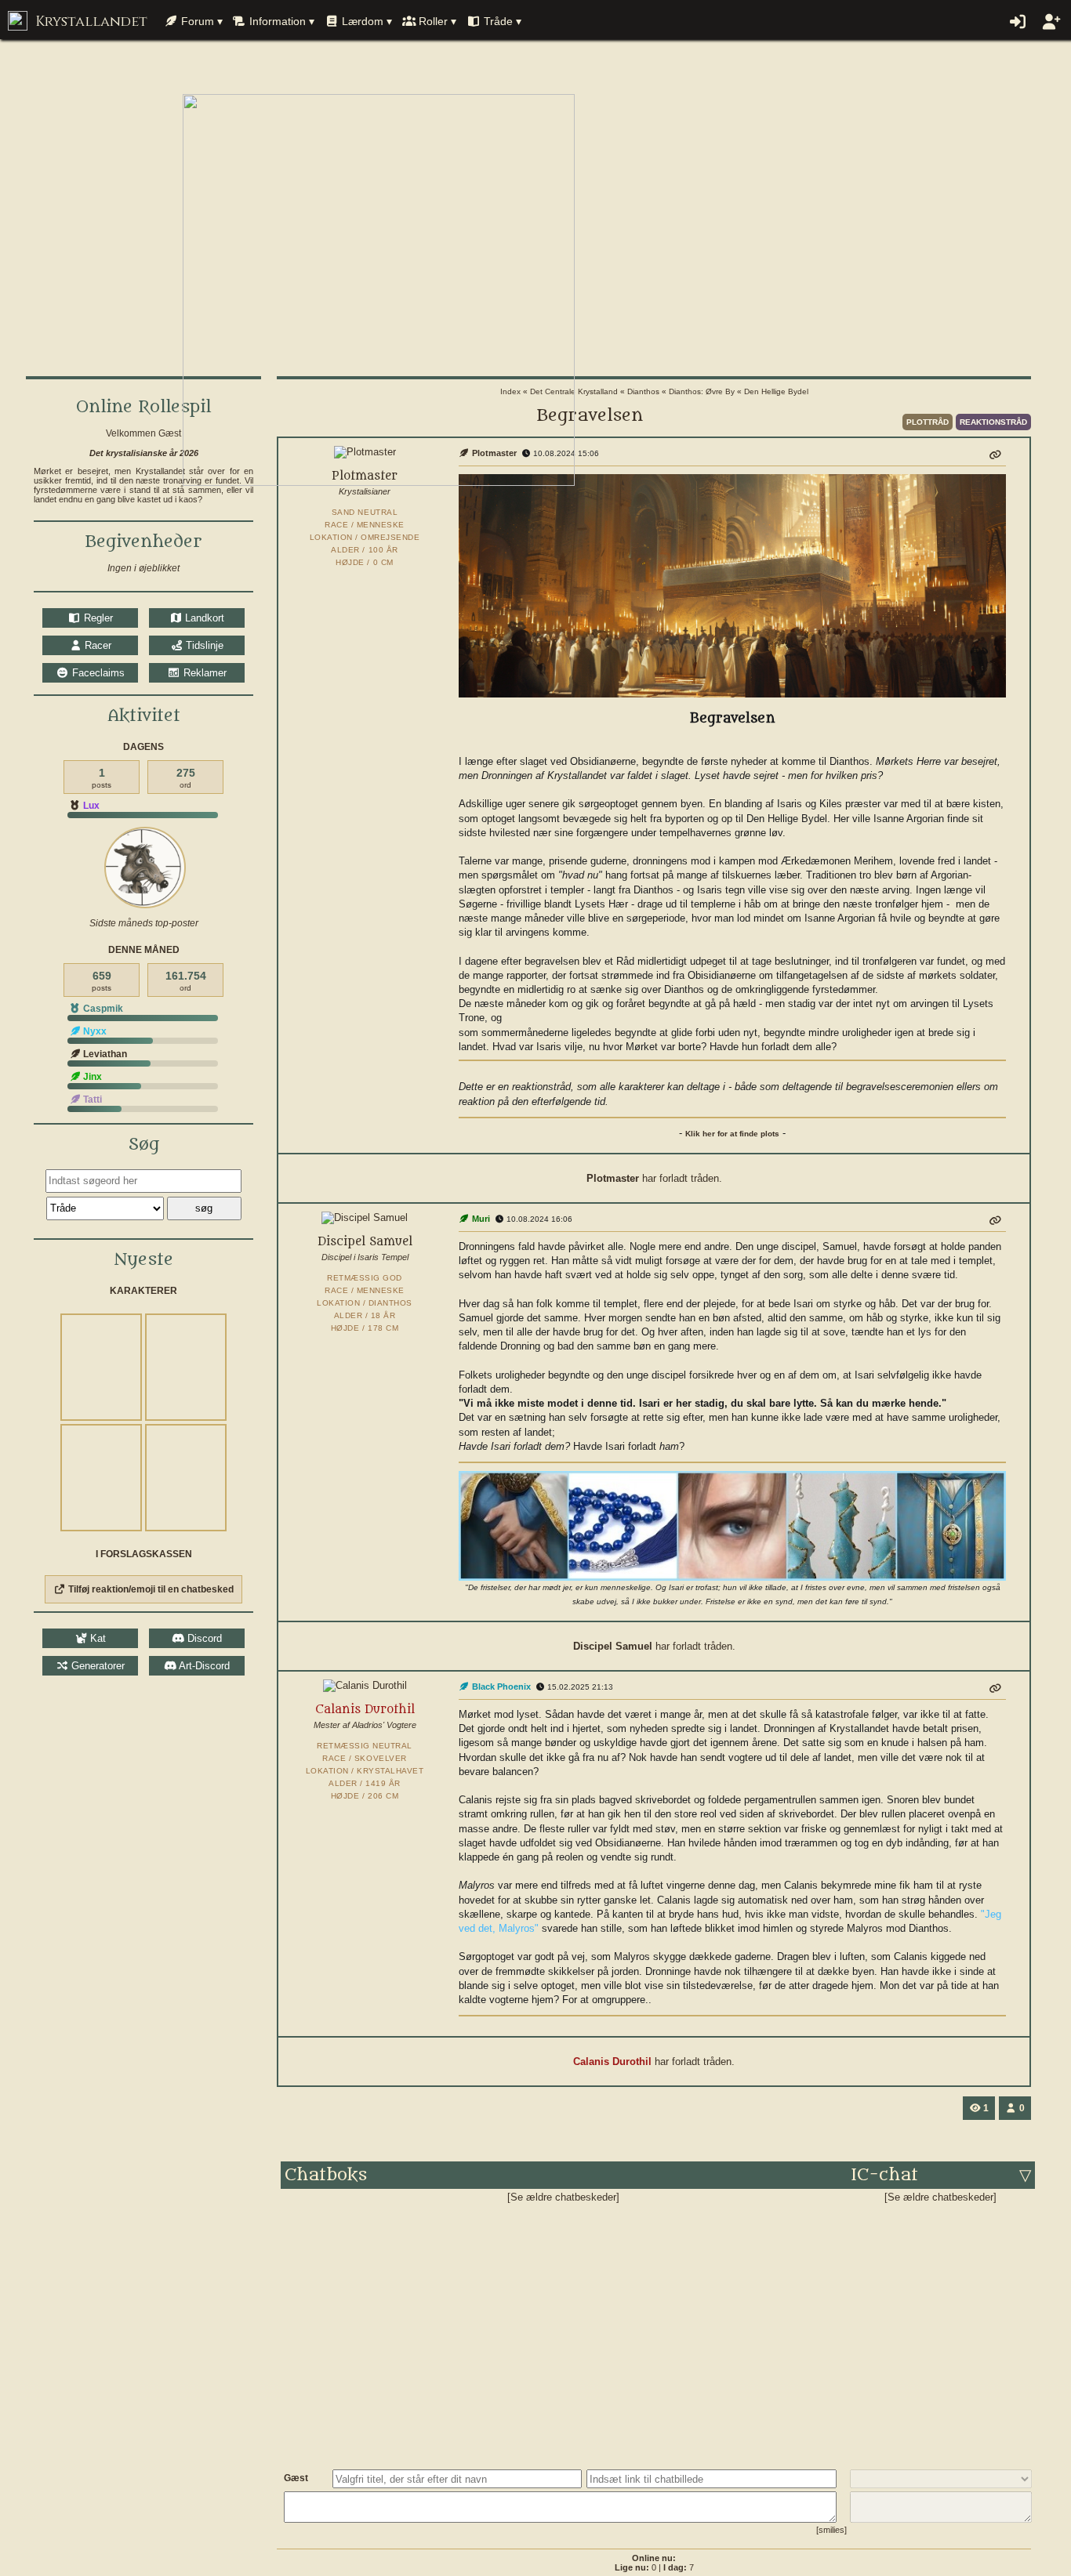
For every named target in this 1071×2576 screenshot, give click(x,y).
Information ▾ (280, 21)
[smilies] (831, 2530)
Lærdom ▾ (365, 21)
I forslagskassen (144, 1554)
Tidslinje (203, 645)
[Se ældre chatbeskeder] (563, 2197)
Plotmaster (614, 1178)
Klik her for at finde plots (732, 1134)
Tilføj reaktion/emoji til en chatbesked (150, 1589)
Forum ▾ (200, 21)
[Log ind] (1017, 22)
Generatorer (96, 1666)
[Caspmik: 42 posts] (145, 868)
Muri (480, 1219)
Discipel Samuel (614, 1646)
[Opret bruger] (1050, 22)
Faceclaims (96, 673)
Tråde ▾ (501, 21)
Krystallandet (89, 22)
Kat (96, 1638)
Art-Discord (203, 1666)
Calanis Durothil (614, 2062)
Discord (203, 1638)
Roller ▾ (436, 21)
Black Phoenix (500, 1687)
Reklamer (203, 673)
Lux (90, 806)
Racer (96, 645)
